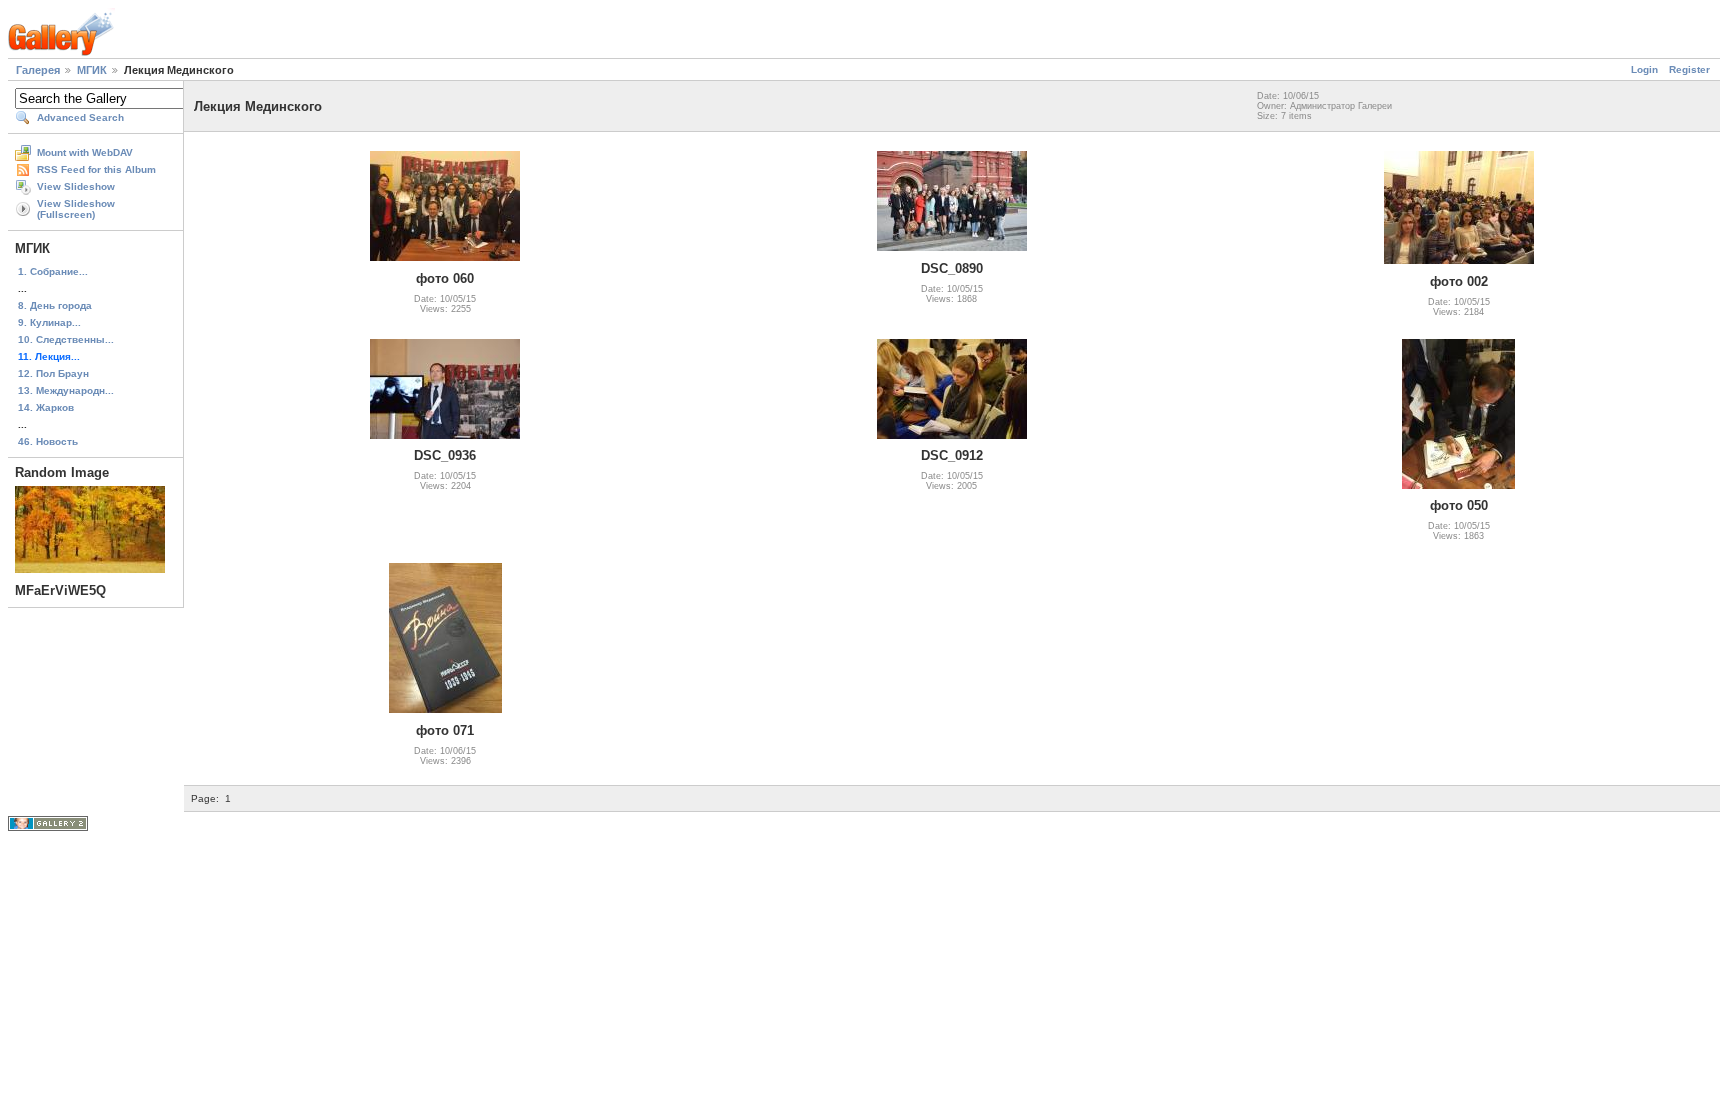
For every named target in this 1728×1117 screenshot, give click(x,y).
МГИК (92, 70)
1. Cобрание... (53, 271)
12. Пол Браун (53, 373)
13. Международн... (66, 390)
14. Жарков (46, 407)
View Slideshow (76, 186)
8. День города (55, 305)
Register (1689, 69)
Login (1644, 69)
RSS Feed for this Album (96, 169)
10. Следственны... (66, 339)
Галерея (38, 70)
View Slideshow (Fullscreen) (76, 209)
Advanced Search (80, 117)
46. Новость (48, 441)
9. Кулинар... (49, 322)
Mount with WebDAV (85, 152)
